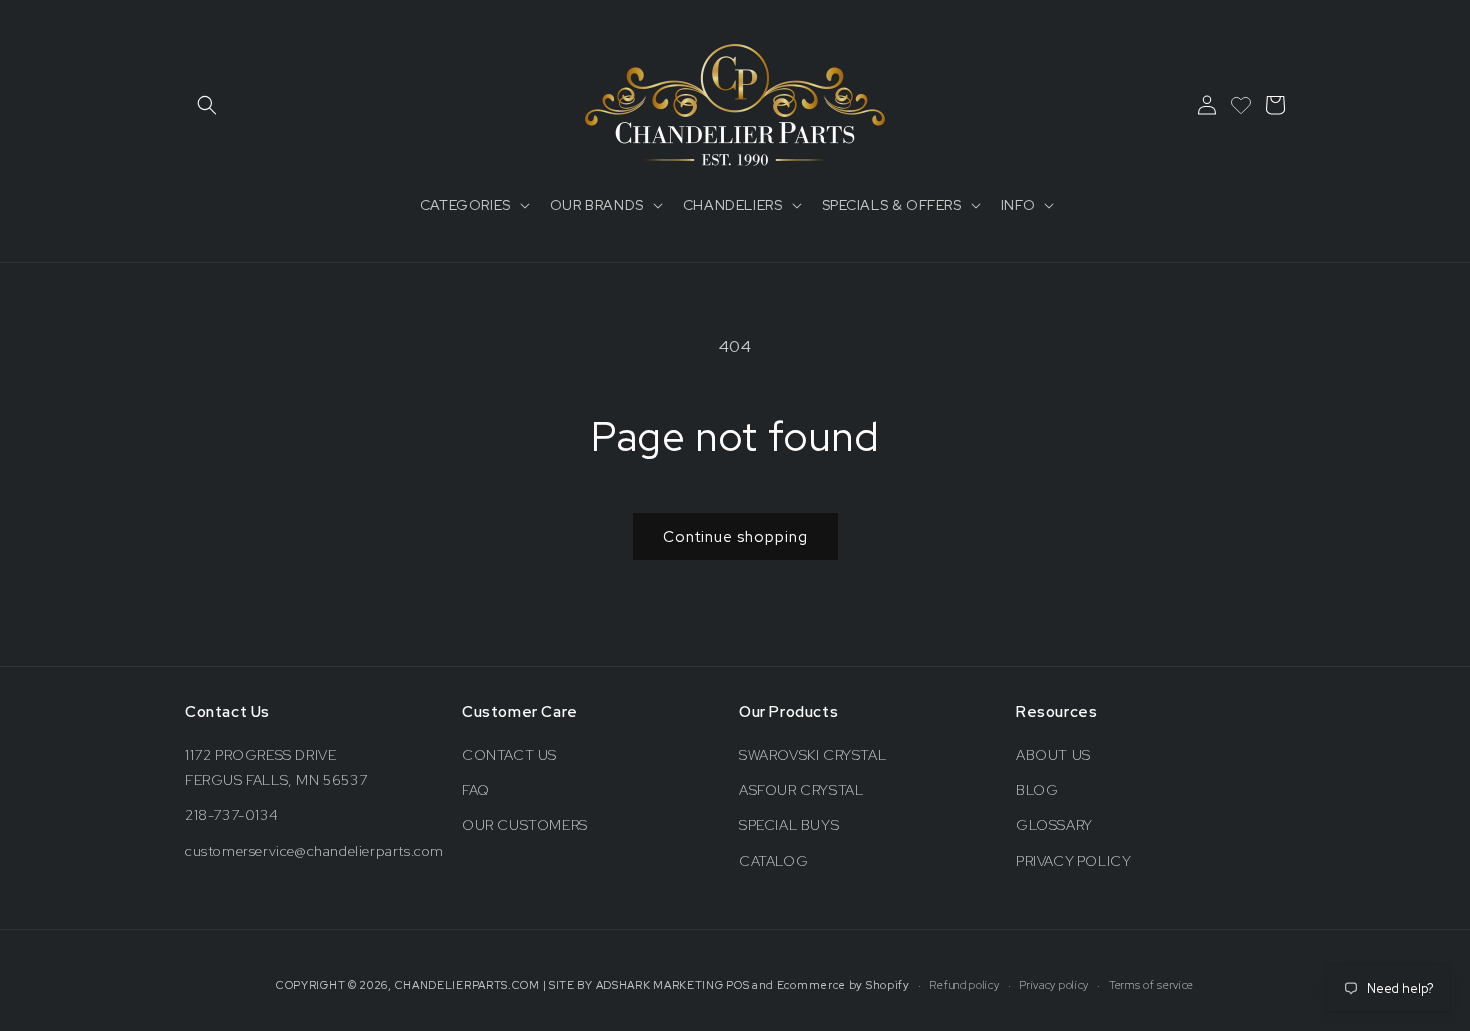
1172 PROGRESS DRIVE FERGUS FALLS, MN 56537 (276, 767)
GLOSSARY (1054, 825)
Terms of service (1151, 985)
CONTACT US (509, 755)
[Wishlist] (1241, 105)
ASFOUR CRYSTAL (801, 790)
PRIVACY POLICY (1073, 861)
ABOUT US (1053, 755)
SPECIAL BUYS (789, 825)
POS (737, 985)
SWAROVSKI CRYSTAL (812, 755)
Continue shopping (735, 537)
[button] (207, 105)
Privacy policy (1054, 985)
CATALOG (773, 861)
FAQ (476, 790)
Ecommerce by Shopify (843, 985)
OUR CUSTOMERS (525, 825)
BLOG (1037, 790)
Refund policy (964, 985)
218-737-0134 (231, 815)
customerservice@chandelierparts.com (314, 851)
